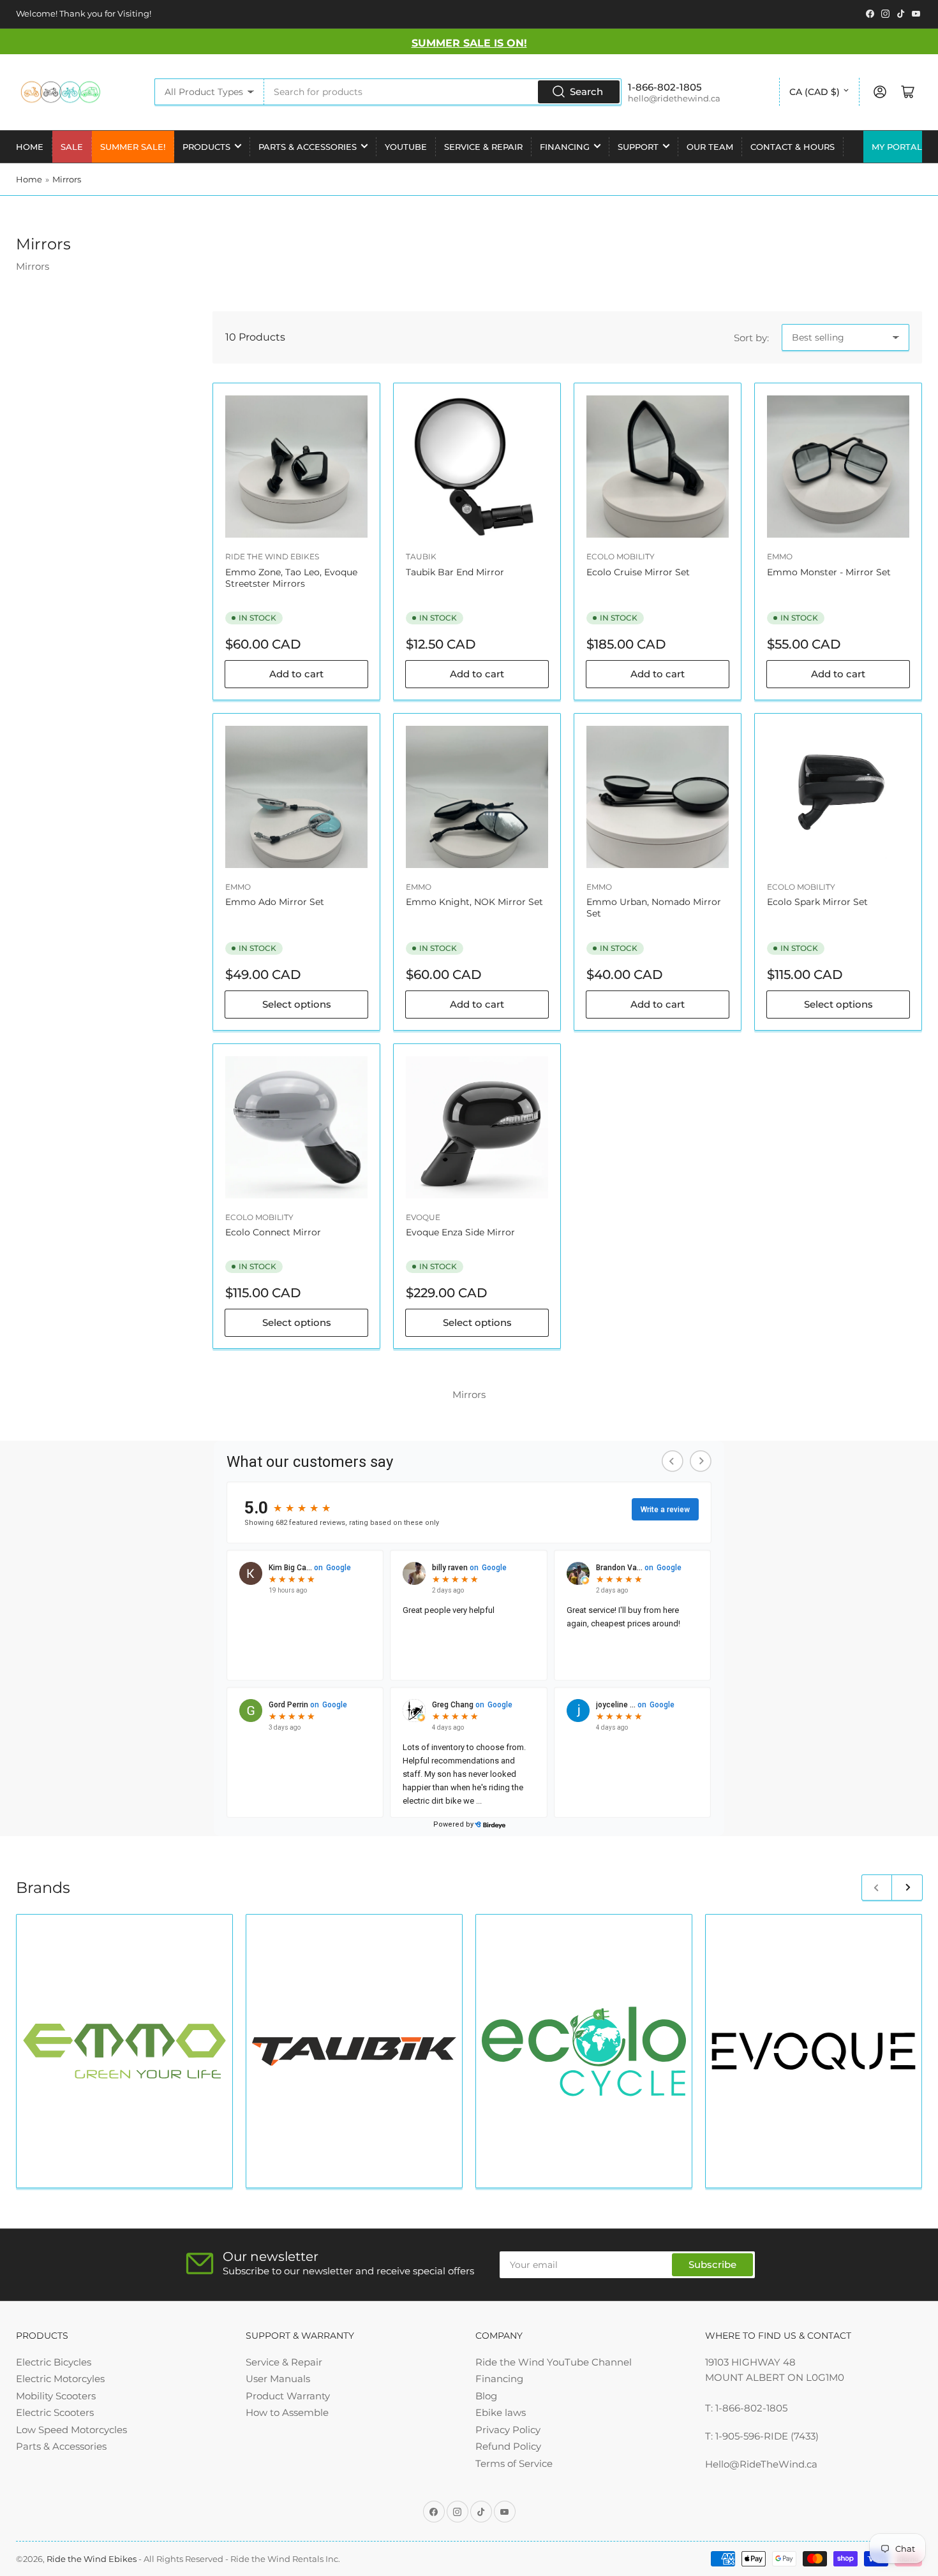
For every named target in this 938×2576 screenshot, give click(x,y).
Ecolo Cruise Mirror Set (638, 572)
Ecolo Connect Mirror (273, 1232)
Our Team (710, 147)
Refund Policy (508, 2446)
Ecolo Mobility (621, 556)
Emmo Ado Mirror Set (275, 902)
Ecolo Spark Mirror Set (817, 902)
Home (30, 147)
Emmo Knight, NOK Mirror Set (474, 902)
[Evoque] (814, 2051)
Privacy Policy (508, 2430)
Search (586, 92)
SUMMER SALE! (133, 147)
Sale (72, 147)
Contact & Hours (793, 147)
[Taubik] (354, 2051)
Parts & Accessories (308, 147)
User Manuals (278, 2379)
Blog (486, 2396)
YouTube (406, 147)
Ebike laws (501, 2412)
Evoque (423, 1217)
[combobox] (443, 92)
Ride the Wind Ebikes (272, 556)
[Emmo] (124, 2051)
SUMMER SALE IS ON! (469, 43)
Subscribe (712, 2264)
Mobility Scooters (56, 2396)
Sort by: (751, 338)
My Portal (897, 147)
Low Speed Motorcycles (71, 2430)
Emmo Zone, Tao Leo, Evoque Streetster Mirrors (291, 578)
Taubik (421, 556)
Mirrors (67, 179)
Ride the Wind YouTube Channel (554, 2362)
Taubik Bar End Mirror (455, 572)
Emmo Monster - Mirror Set (829, 572)
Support (638, 147)
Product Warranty (288, 2396)
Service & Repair (483, 147)
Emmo (780, 556)
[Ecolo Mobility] (584, 2051)
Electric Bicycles (54, 2362)
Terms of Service (514, 2463)
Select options (297, 1004)
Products (206, 147)
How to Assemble (287, 2412)
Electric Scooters (55, 2412)
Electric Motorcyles (60, 2379)
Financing (565, 147)
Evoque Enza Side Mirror (460, 1232)
